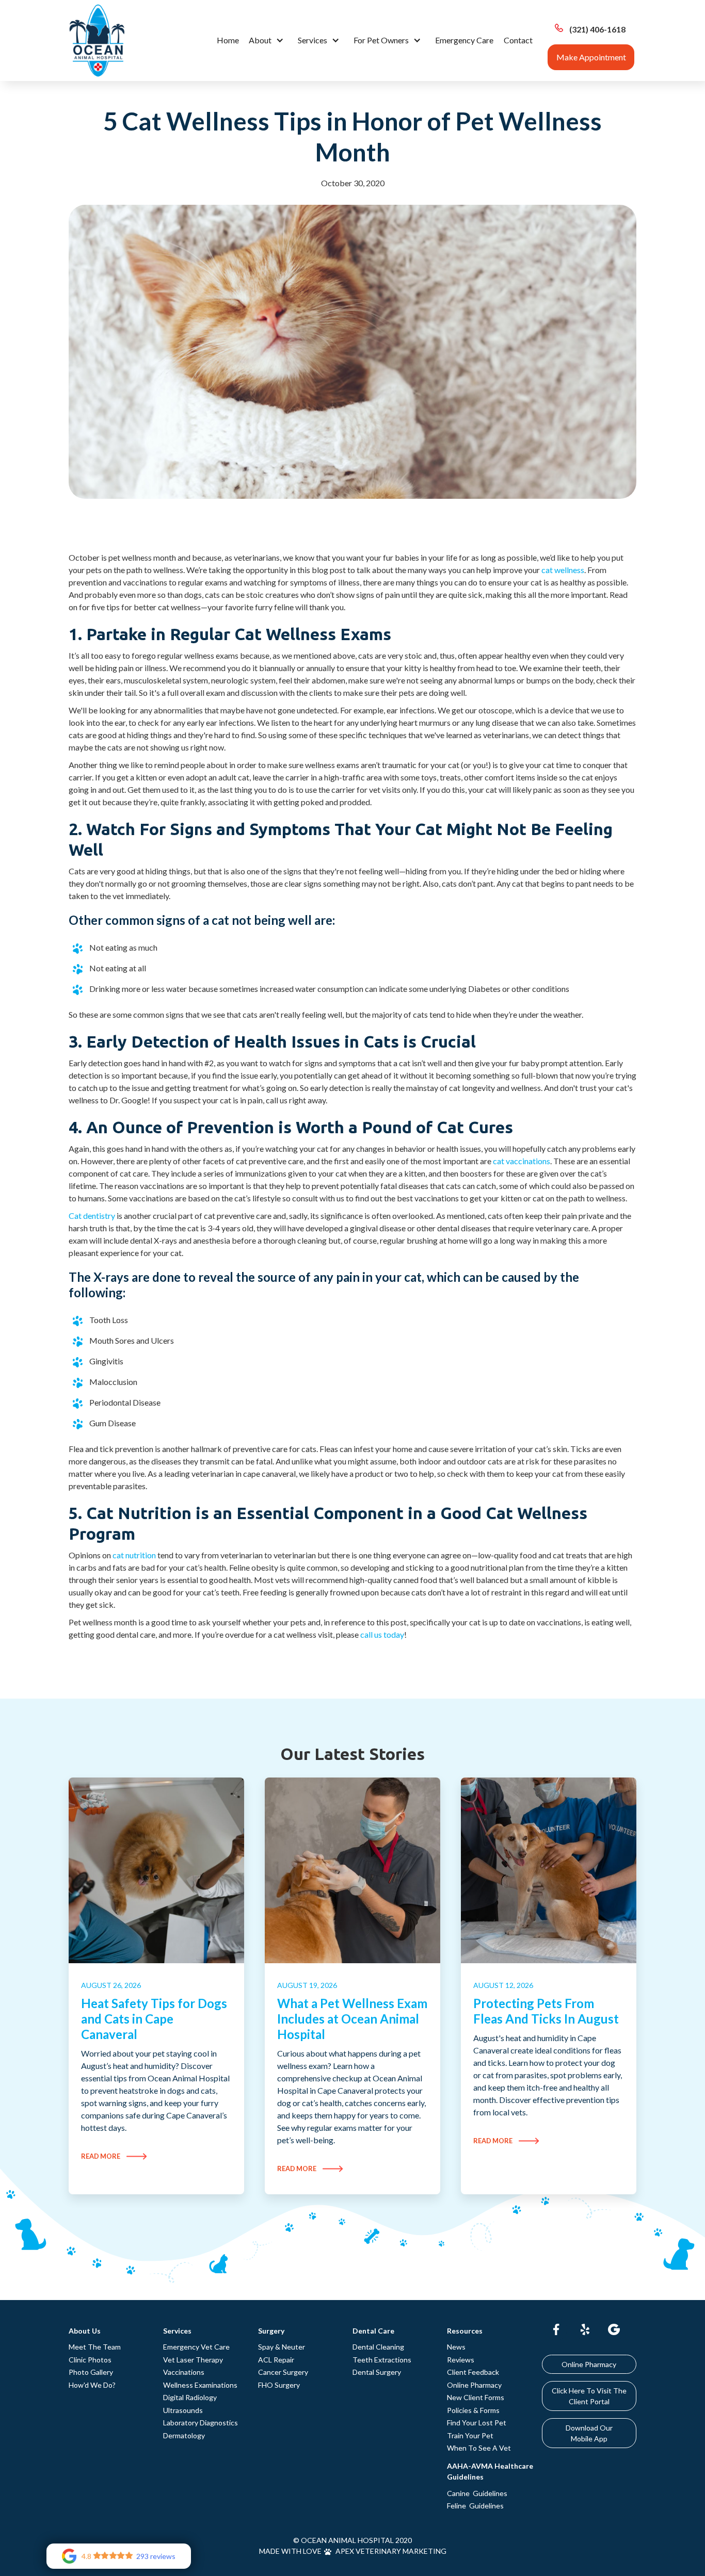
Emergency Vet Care (196, 2347)
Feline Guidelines (475, 2506)
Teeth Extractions (382, 2360)
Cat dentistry (92, 1216)
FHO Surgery (279, 2385)
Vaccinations (184, 2372)
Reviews (461, 2360)
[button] (268, 40)
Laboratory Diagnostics (201, 2423)
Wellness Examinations (200, 2385)
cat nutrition (134, 1555)
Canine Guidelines (477, 2493)
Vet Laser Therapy (193, 2360)
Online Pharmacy (474, 2385)
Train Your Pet (470, 2435)
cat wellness (563, 570)
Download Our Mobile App (589, 2433)
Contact (518, 40)
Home (228, 40)
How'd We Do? (92, 2385)
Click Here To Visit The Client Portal (589, 2396)
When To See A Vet (479, 2448)
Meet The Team (95, 2347)
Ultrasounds (183, 2410)
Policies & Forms (473, 2410)
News (456, 2347)
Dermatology (184, 2435)
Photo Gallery (91, 2372)
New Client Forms (476, 2397)
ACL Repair (276, 2360)
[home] (97, 40)
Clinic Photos (90, 2360)
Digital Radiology (190, 2397)
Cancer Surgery (283, 2372)
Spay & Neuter (282, 2347)
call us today (382, 1634)
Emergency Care (464, 40)
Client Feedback (473, 2372)
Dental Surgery (377, 2372)
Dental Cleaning (378, 2347)
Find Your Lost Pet (477, 2423)
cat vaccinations (522, 1161)
